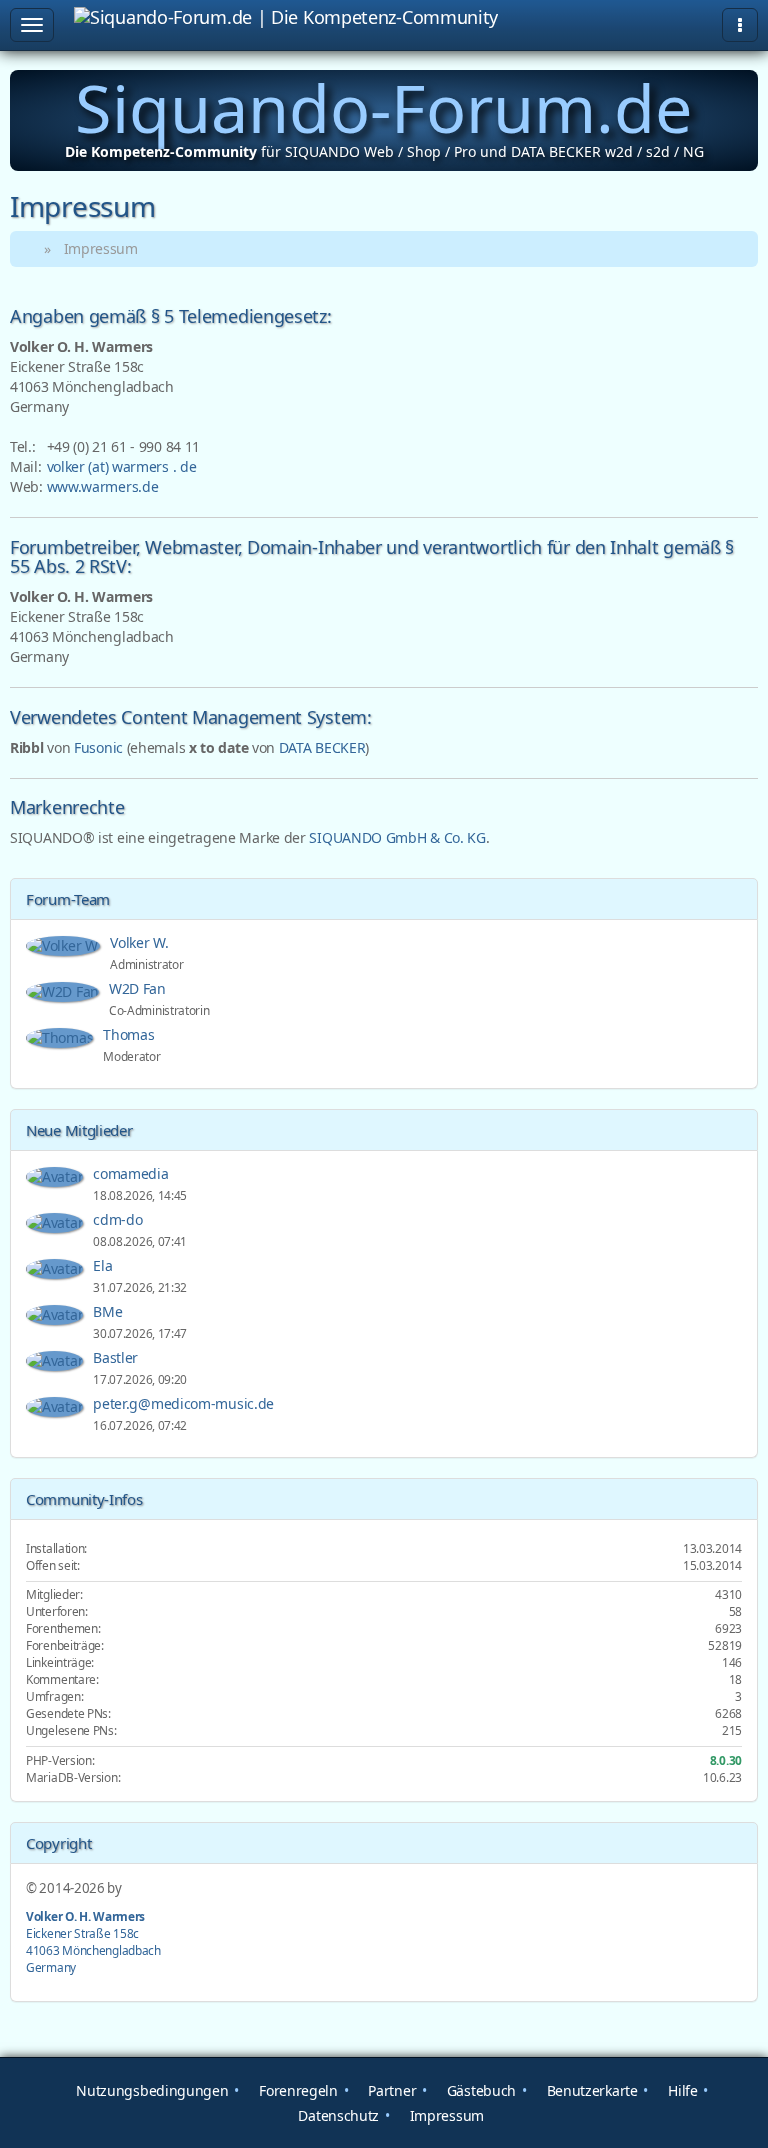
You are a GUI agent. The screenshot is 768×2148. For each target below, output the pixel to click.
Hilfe (681, 2090)
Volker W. (141, 942)
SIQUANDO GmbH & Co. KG (397, 837)
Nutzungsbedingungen (151, 2090)
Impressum (445, 2115)
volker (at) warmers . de (122, 466)
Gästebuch (479, 2090)
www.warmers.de (103, 486)
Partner (390, 2090)
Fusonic (98, 747)
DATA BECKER (322, 747)
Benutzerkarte (590, 2090)
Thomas (130, 1034)
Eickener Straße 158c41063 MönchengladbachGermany (93, 1941)
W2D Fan (139, 988)
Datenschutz (337, 2115)
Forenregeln (296, 2090)
